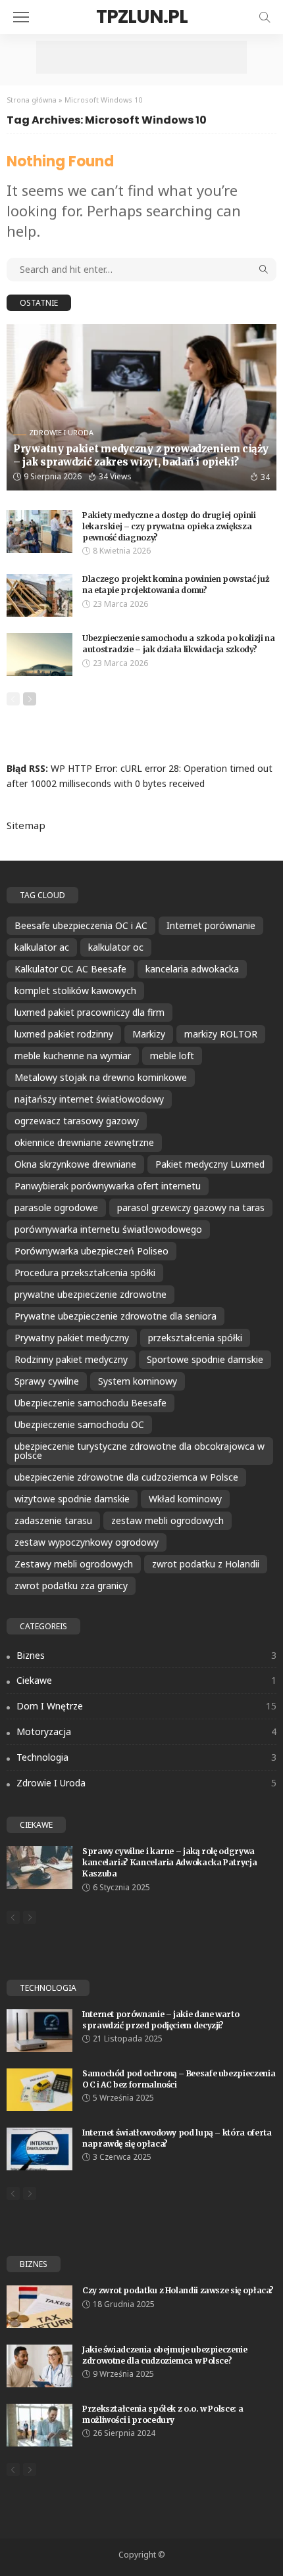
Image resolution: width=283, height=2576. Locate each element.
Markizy (149, 1034)
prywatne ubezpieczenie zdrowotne (90, 1294)
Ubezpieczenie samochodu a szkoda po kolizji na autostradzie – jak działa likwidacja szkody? (178, 644)
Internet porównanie (211, 925)
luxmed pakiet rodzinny (64, 1034)
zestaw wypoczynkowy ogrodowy (87, 1542)
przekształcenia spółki (195, 1338)
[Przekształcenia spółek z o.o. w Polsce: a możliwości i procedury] (39, 2425)
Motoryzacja (146, 1731)
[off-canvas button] (21, 17)
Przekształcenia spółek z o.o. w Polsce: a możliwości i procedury (163, 2414)
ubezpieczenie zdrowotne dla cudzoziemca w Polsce (126, 1477)
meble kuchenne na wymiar (73, 1056)
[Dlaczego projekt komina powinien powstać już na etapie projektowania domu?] (39, 595)
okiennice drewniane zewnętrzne (84, 1142)
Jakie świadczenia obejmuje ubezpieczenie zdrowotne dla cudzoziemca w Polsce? (165, 2355)
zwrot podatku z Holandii (206, 1564)
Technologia (146, 1757)
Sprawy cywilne (47, 1381)
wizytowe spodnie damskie (72, 1499)
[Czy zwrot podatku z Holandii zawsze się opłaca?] (39, 2307)
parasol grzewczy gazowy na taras (191, 1207)
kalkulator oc (116, 947)
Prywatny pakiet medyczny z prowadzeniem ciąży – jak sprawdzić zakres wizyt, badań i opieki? (141, 455)
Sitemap (26, 825)
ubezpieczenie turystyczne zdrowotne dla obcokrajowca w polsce (140, 1451)
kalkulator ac (42, 947)
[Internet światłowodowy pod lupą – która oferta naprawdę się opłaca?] (39, 2149)
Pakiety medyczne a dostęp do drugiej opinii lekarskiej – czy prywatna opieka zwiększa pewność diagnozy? (169, 526)
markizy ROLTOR (221, 1034)
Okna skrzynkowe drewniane (75, 1164)
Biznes (146, 1655)
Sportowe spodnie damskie (205, 1359)
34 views (115, 476)
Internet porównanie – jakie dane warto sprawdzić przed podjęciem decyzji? (161, 2020)
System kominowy (138, 1381)
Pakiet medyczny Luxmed (210, 1164)
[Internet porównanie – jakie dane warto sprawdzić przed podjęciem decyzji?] (39, 2031)
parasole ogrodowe (56, 1207)
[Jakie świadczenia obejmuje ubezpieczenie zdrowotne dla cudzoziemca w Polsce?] (39, 2366)
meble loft (172, 1056)
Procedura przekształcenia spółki (85, 1273)
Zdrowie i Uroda (61, 432)
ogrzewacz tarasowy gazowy (77, 1121)
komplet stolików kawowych (75, 990)
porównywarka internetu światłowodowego (108, 1229)
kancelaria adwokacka (192, 969)
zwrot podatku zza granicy (71, 1586)
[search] (265, 17)
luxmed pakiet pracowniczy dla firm (90, 1012)
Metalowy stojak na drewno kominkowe (101, 1077)
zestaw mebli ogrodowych (167, 1520)
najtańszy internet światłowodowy (89, 1099)
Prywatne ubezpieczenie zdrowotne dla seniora (116, 1316)
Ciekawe (146, 1680)
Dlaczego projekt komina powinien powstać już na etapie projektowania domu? (176, 584)
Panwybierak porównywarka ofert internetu (108, 1186)
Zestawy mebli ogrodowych (74, 1564)
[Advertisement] (141, 57)
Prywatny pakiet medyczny (72, 1338)
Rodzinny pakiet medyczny (71, 1359)
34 (265, 477)
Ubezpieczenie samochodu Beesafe (90, 1403)
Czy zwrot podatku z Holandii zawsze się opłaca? (178, 2290)
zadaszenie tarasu (53, 1520)
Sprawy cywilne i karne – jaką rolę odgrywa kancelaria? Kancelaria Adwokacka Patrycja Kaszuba (169, 1862)
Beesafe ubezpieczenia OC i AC (81, 925)
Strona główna (32, 100)
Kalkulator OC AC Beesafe (70, 969)
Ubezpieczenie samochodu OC (79, 1424)
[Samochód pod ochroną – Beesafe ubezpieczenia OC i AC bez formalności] (39, 2090)
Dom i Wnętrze (146, 1706)
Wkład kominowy (185, 1499)
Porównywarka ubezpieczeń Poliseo (91, 1251)
